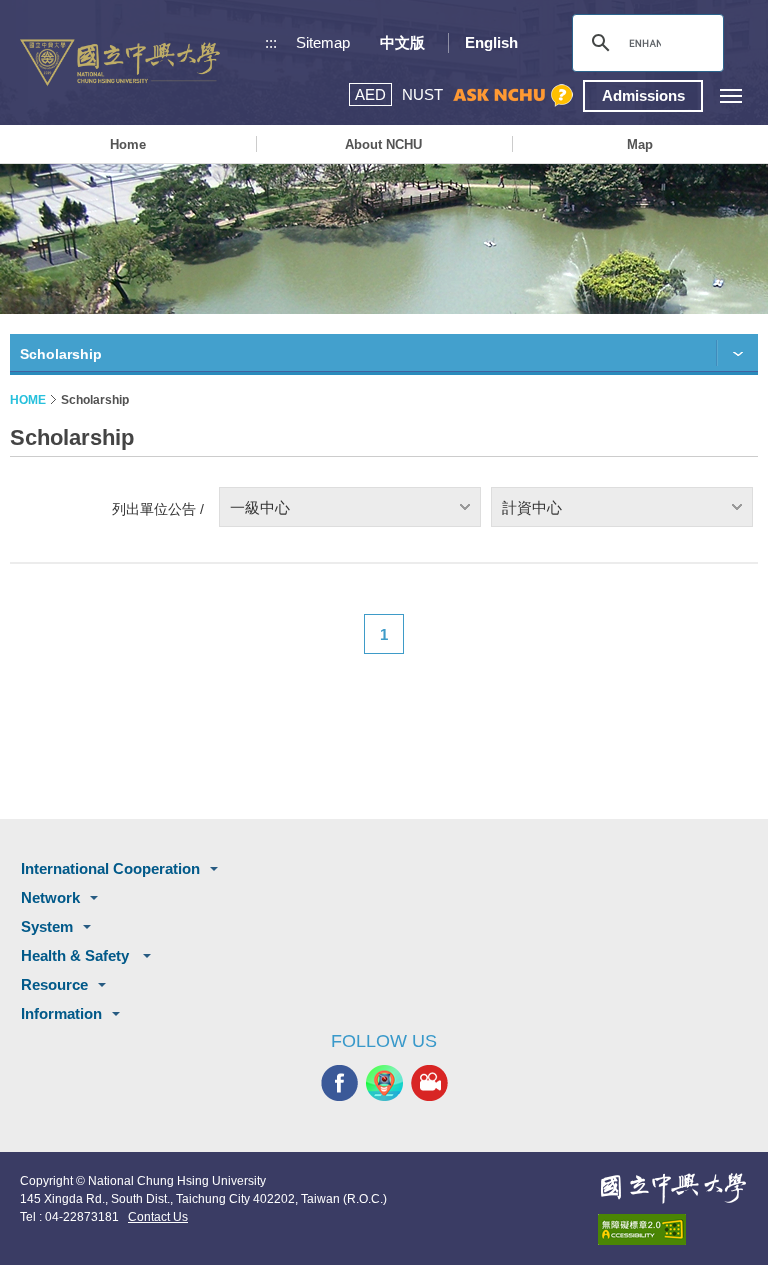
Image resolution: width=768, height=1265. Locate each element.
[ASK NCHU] (513, 95)
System (47, 926)
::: (271, 42)
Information (61, 1013)
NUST (422, 94)
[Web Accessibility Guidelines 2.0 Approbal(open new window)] (673, 1229)
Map (640, 144)
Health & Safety (77, 955)
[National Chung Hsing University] (120, 62)
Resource (54, 984)
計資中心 (532, 507)
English (491, 42)
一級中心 (260, 507)
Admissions (643, 95)
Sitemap (323, 42)
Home (128, 144)
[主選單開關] (730, 95)
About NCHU (383, 144)
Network (50, 897)
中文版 (402, 42)
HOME (28, 400)
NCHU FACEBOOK (339, 1083)
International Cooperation (110, 868)
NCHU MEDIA (429, 1083)
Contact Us (158, 1217)
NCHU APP (384, 1083)
